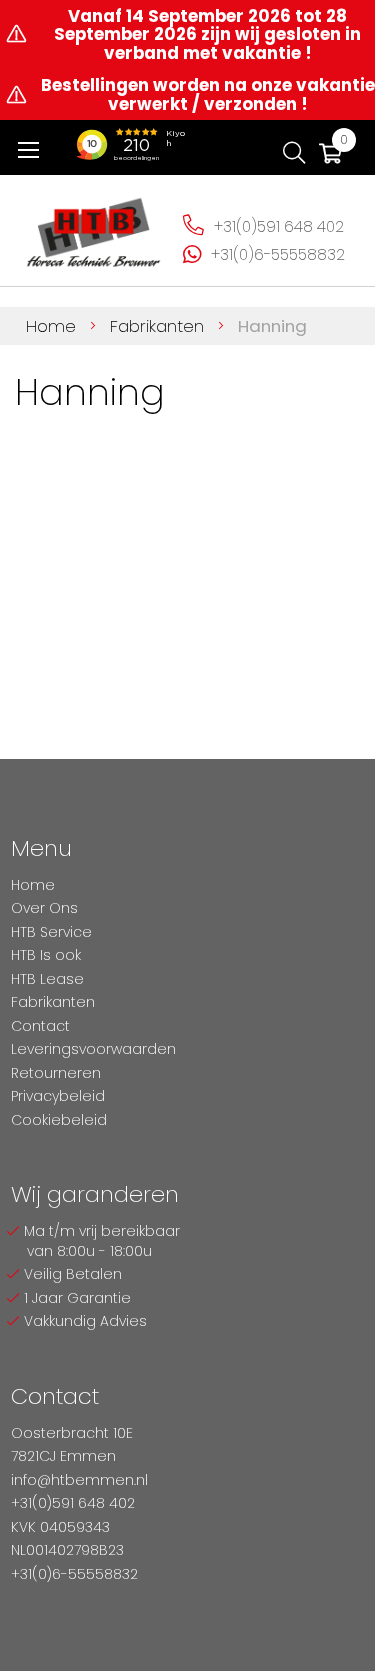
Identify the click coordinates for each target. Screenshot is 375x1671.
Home (53, 326)
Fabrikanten (159, 326)
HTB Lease (47, 979)
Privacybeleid (58, 1096)
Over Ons (44, 908)
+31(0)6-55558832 (278, 254)
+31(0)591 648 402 (279, 226)
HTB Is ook (46, 955)
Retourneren (56, 1073)
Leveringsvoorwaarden (93, 1049)
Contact (40, 1026)
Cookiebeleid (59, 1120)
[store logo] (94, 226)
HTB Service (51, 932)
